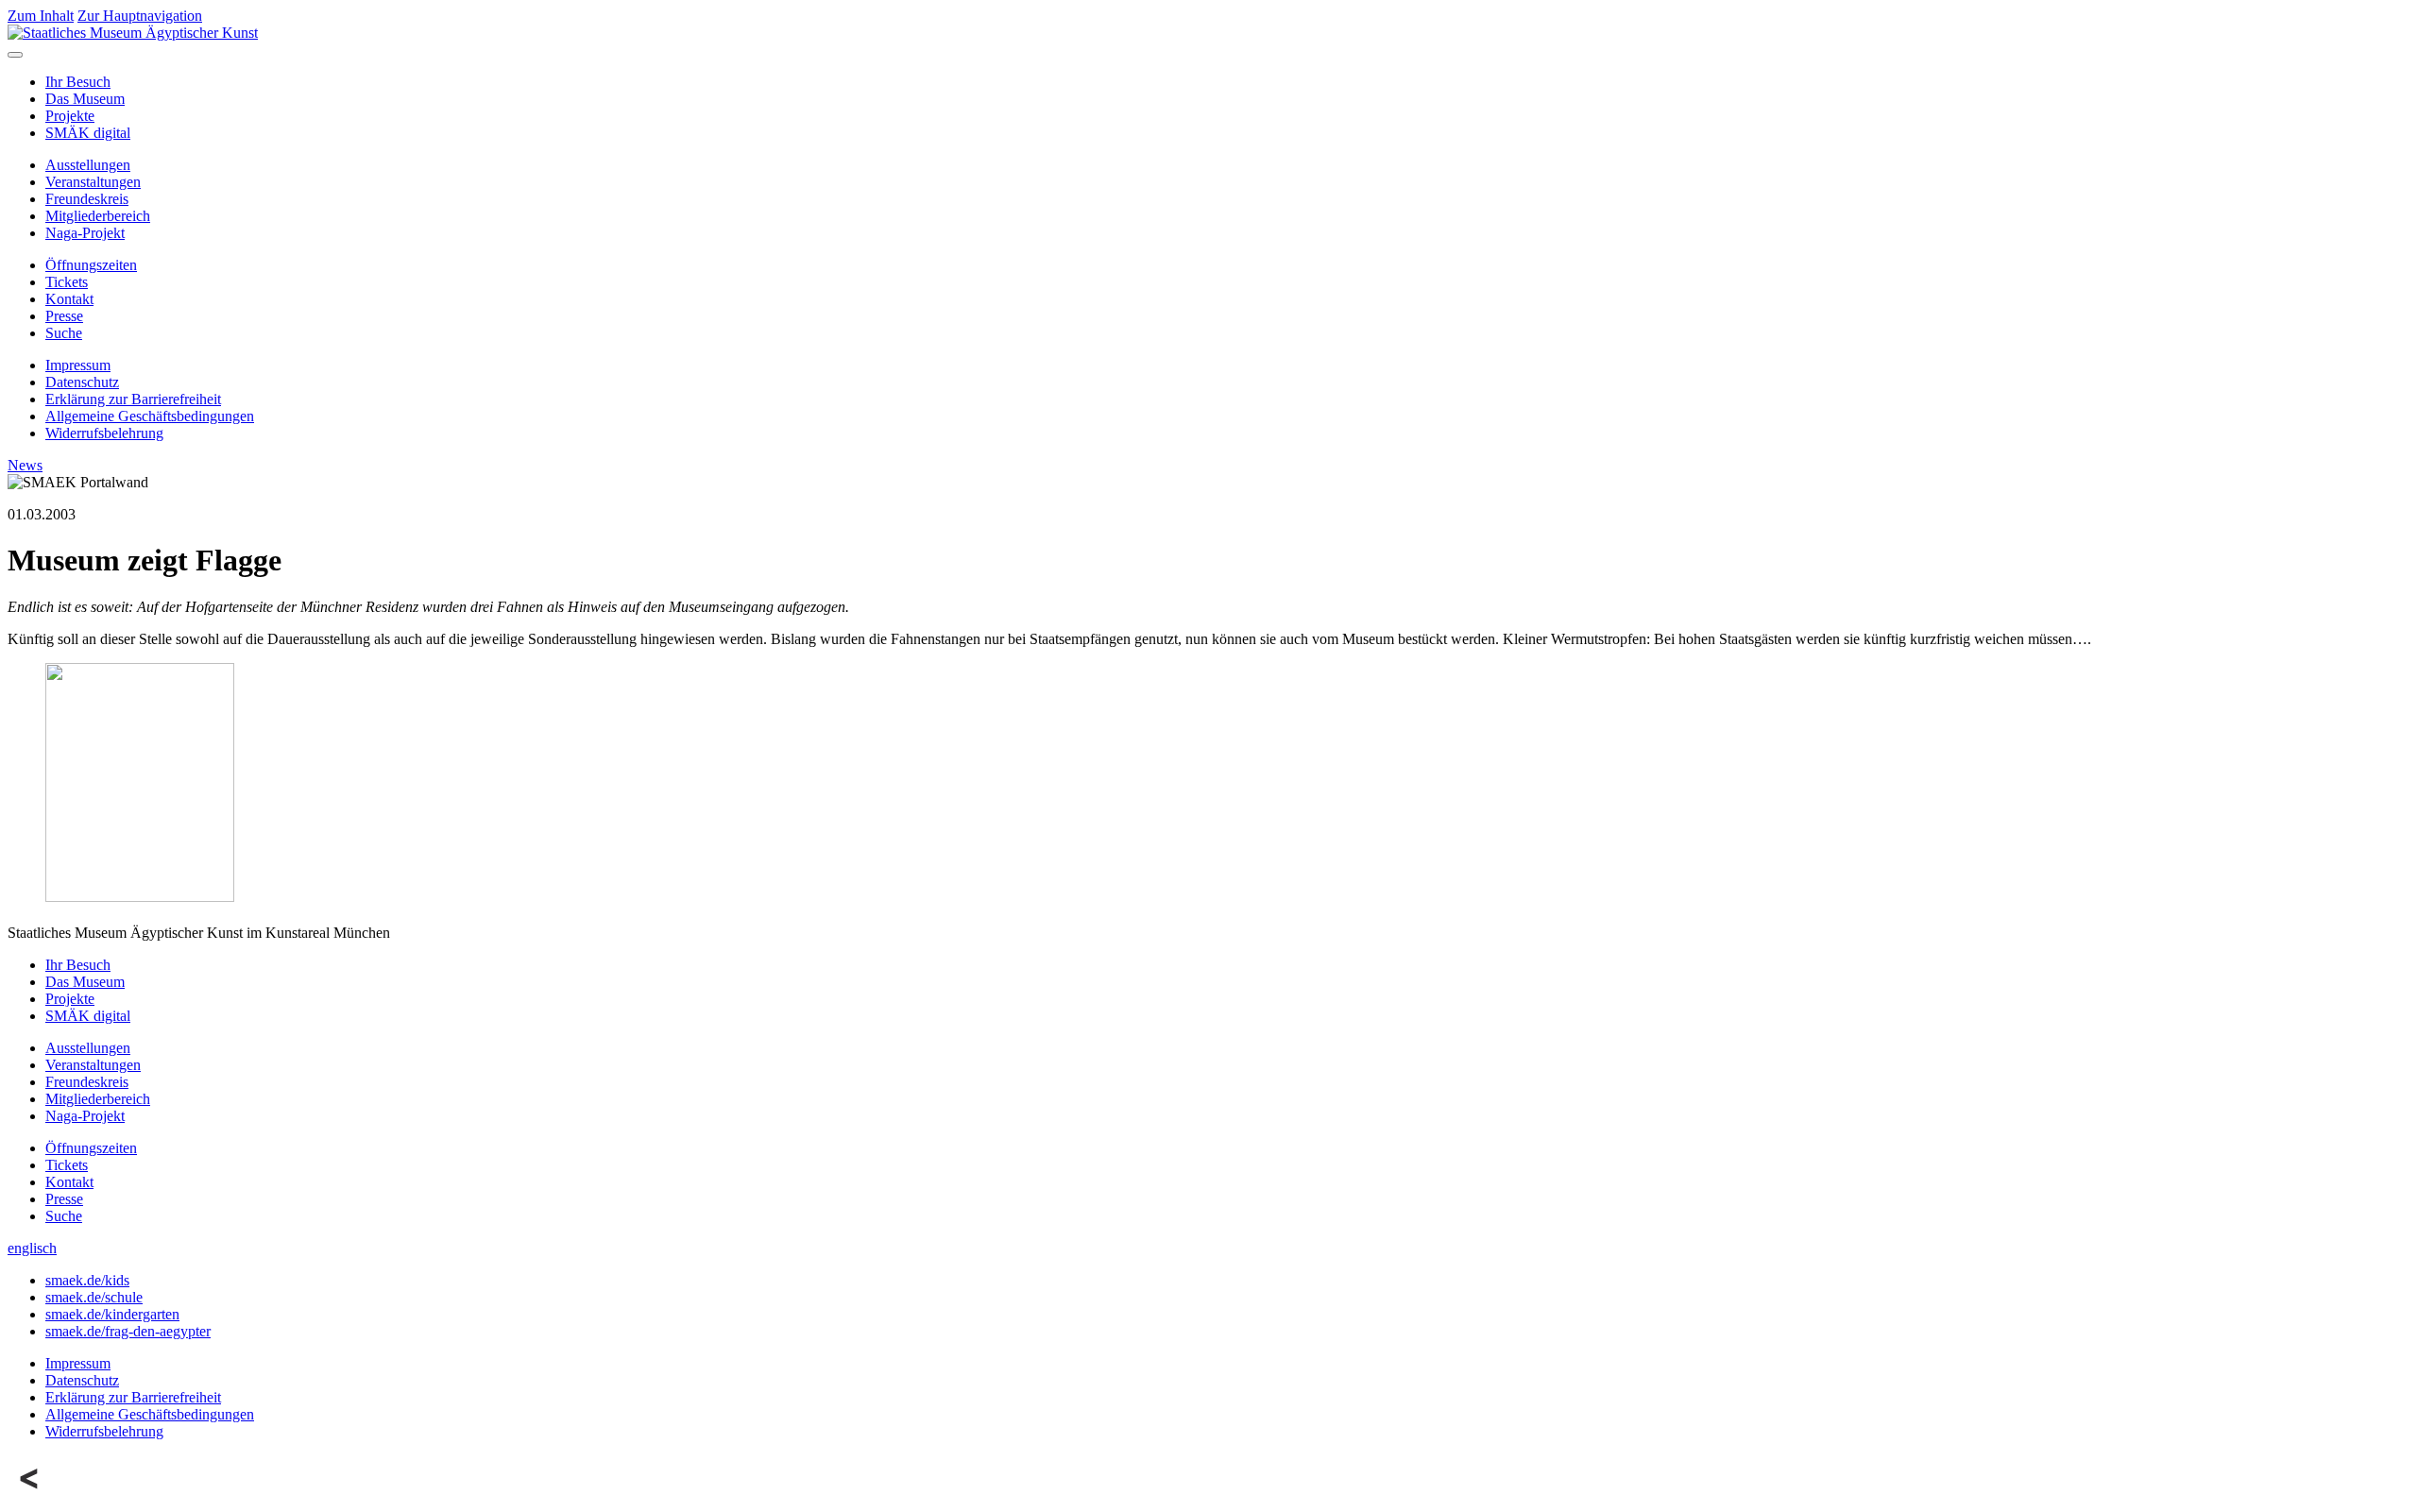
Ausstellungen (88, 165)
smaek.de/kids (87, 1280)
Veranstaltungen (93, 182)
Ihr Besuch (78, 82)
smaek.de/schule (94, 1297)
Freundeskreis (87, 199)
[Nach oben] (30, 1495)
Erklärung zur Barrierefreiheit (133, 399)
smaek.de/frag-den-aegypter (128, 1331)
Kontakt (69, 299)
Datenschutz (82, 382)
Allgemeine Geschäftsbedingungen (150, 416)
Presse (64, 316)
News (25, 465)
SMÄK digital (88, 133)
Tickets (67, 282)
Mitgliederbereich (98, 216)
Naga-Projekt (85, 233)
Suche (64, 333)
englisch (32, 1248)
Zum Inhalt (41, 16)
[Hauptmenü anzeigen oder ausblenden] (15, 55)
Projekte (70, 116)
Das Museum (85, 99)
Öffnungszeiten (91, 265)
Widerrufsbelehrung (104, 433)
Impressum (78, 365)
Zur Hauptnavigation (140, 16)
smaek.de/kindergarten (112, 1314)
